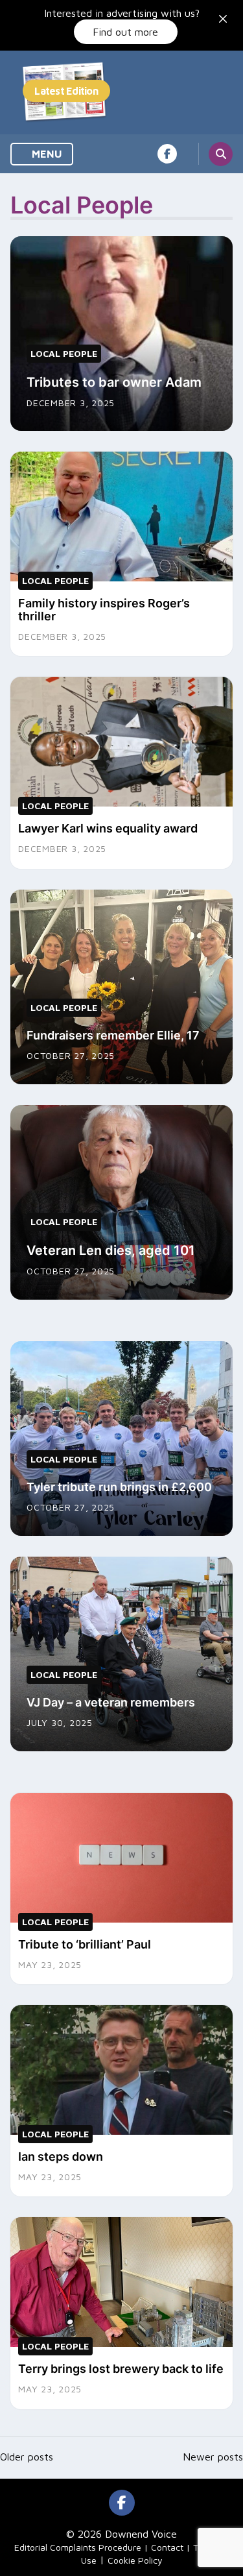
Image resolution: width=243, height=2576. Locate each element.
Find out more (125, 32)
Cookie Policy (135, 2560)
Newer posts (213, 2457)
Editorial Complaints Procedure (78, 2547)
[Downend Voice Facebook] (167, 154)
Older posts (27, 2457)
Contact (167, 2547)
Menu (46, 154)
